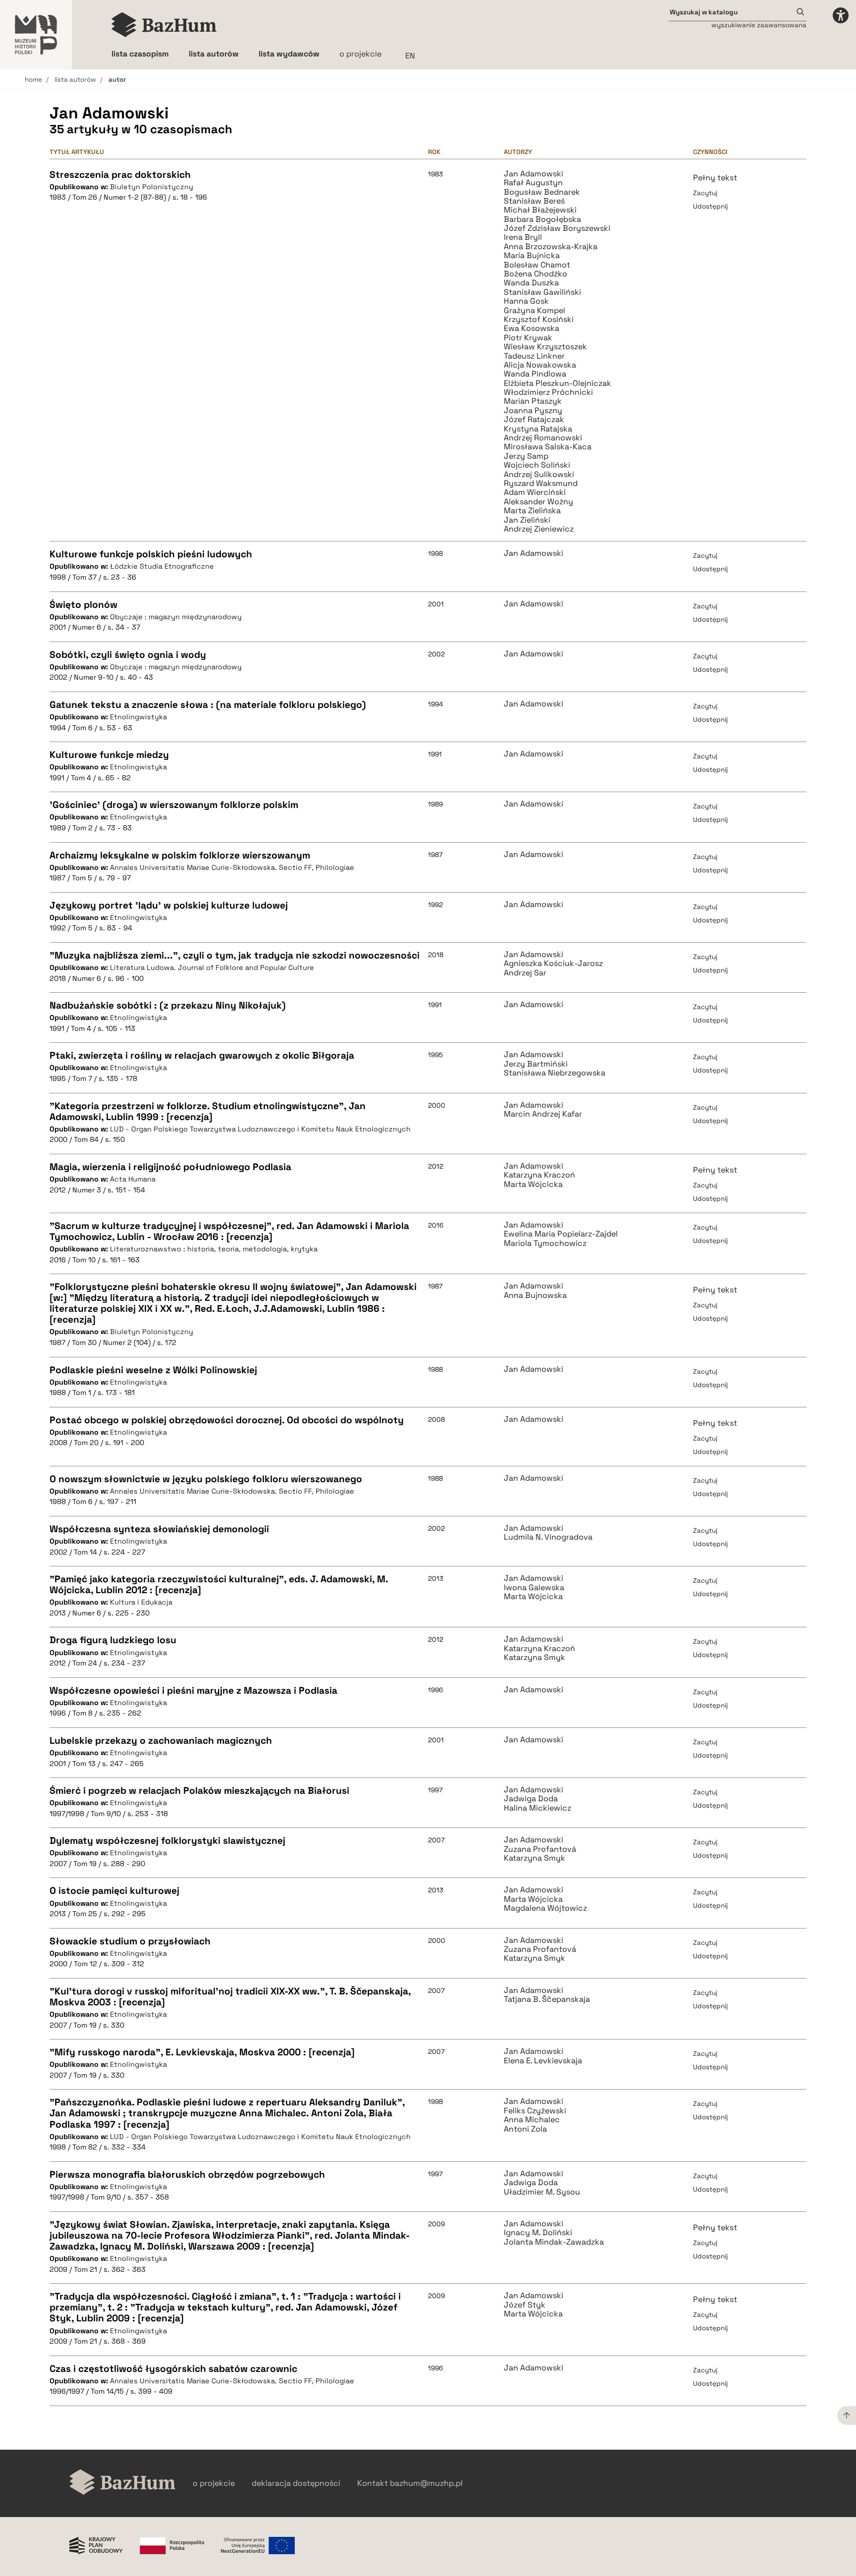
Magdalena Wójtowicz (545, 1908)
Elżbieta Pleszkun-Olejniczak (558, 383)
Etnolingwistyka (138, 717)
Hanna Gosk (526, 301)
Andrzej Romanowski (543, 438)
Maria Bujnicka (532, 256)
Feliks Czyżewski (535, 2111)
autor (117, 80)
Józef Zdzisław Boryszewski (557, 228)
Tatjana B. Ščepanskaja (547, 1999)
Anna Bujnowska (535, 1295)
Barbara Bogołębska (542, 219)
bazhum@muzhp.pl (426, 2483)
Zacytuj (705, 193)
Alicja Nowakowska (540, 365)
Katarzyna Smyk (535, 1658)
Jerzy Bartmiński (536, 1064)
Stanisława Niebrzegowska (555, 1073)
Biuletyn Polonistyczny (152, 187)
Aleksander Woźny (538, 502)
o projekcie (360, 54)
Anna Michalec (532, 2120)
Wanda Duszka (531, 283)
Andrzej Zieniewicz (539, 529)
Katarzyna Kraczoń (539, 1175)
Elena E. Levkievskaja (543, 2061)
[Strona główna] (164, 25)
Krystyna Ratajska (538, 429)
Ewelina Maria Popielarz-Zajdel (561, 1234)
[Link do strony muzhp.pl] (36, 35)
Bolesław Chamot (537, 265)
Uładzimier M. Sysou (542, 2192)
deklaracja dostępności (296, 2483)
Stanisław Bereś (534, 201)
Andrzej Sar (525, 973)
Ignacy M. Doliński (538, 2233)
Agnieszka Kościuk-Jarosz (553, 964)
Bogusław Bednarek (542, 192)
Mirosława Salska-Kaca (548, 447)
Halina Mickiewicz (537, 1808)
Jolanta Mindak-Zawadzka (554, 2242)
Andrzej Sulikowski (539, 475)
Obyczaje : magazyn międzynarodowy (176, 617)
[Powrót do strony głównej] (123, 2483)
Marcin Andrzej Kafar (543, 1114)
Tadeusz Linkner (534, 356)
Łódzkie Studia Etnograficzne (162, 566)
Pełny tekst (715, 178)
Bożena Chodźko (535, 274)
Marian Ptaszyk (533, 401)
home (33, 80)
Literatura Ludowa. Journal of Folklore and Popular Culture (212, 967)
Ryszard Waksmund (541, 483)
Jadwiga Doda (531, 1799)
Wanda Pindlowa (535, 374)
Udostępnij (710, 206)
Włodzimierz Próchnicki (548, 392)
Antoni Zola (525, 2129)
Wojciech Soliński (537, 465)
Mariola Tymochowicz (545, 1243)
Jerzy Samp (526, 456)
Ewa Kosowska (532, 328)
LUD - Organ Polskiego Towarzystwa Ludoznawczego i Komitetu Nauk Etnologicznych (260, 1129)
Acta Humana (133, 1179)
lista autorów (75, 80)
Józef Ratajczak (534, 420)
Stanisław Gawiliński (542, 292)
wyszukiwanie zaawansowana (759, 25)
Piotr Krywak (528, 338)
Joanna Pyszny (533, 411)
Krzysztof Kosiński (539, 320)
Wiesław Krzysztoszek (545, 347)
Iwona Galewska (534, 1588)
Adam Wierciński (535, 492)
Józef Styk (525, 2305)
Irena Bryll (523, 237)
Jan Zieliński (527, 520)
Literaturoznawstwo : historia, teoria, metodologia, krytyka (214, 1249)
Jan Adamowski (534, 174)
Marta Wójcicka (533, 1184)
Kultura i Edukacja (141, 1602)
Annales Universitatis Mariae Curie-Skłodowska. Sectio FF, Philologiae (232, 867)
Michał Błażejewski (540, 210)
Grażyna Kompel (535, 311)
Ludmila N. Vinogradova (548, 1537)
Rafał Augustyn (533, 183)
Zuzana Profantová (540, 1849)
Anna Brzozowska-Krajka (551, 247)
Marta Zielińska (532, 511)
